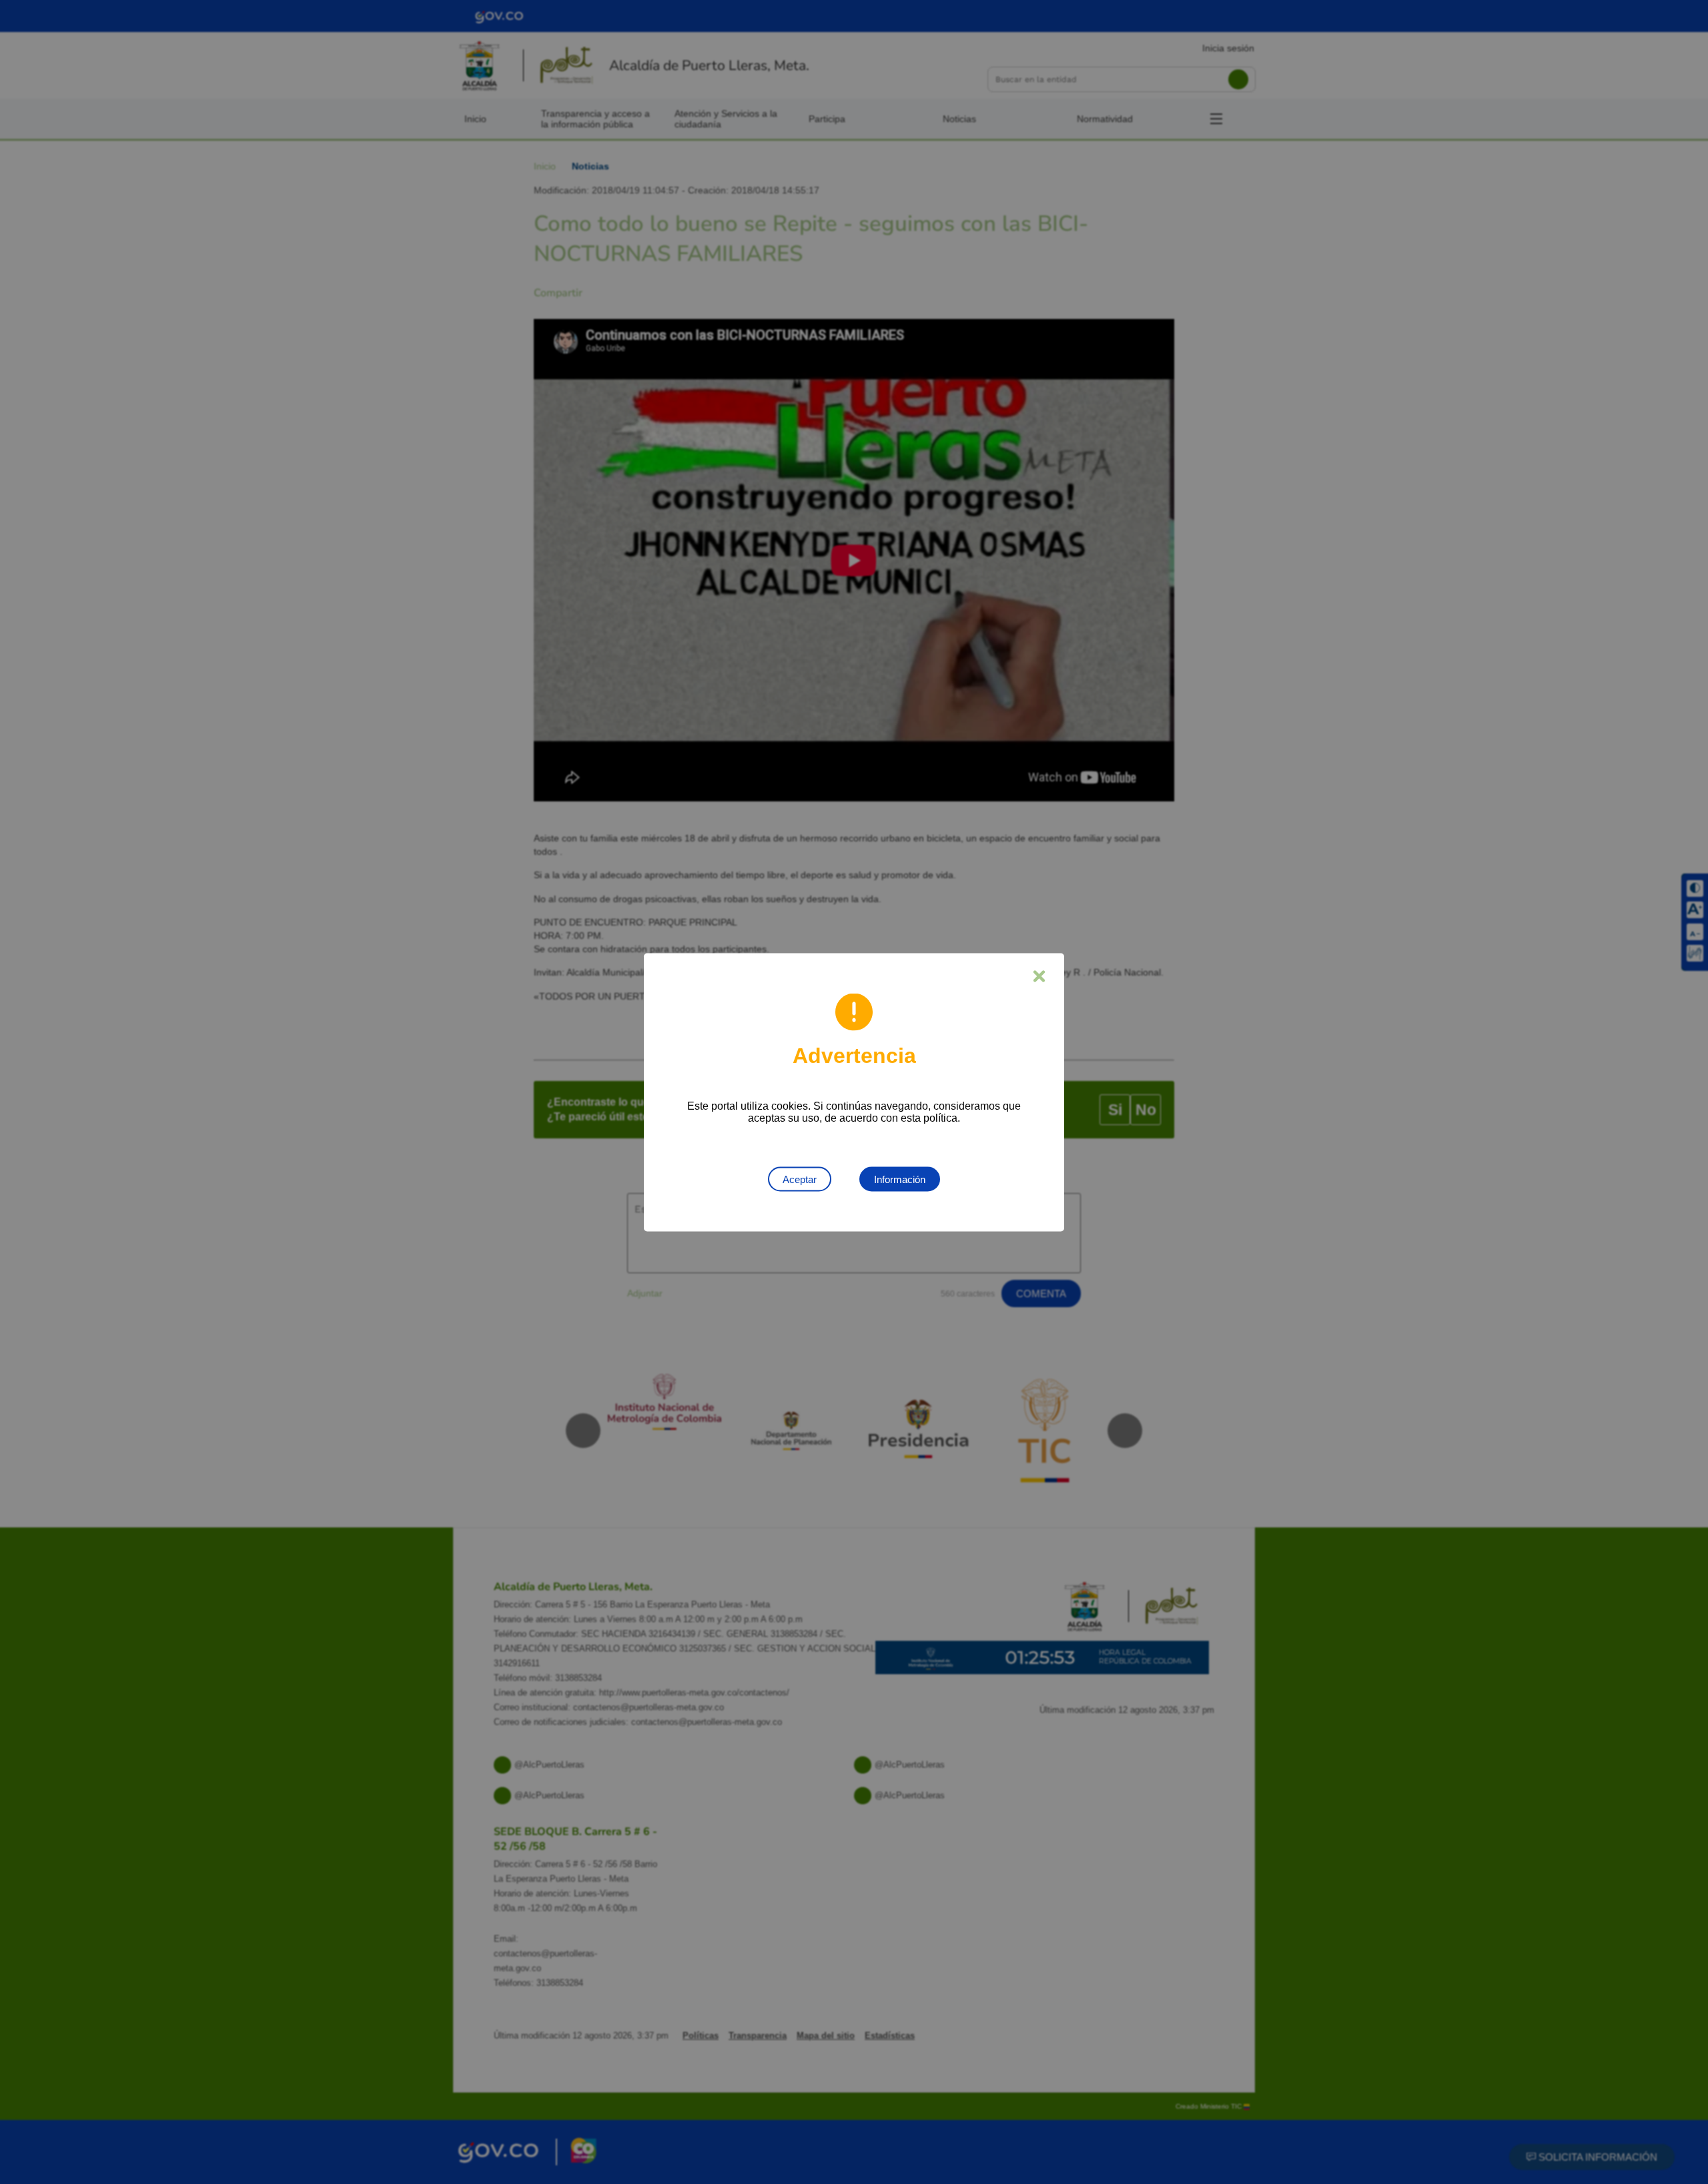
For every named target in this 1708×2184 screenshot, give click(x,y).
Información (900, 1179)
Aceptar (800, 1179)
